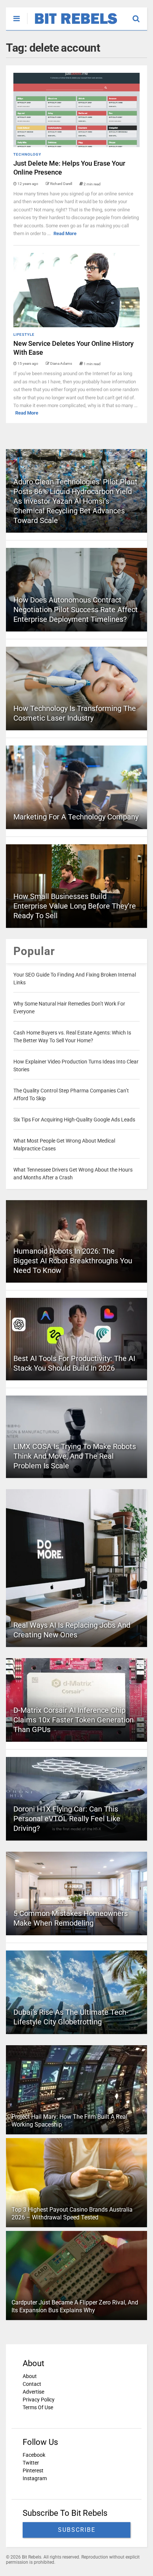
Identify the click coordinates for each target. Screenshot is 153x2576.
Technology (27, 154)
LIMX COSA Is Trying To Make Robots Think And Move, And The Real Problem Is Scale (75, 1456)
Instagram (35, 2478)
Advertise (33, 2392)
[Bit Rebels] (72, 25)
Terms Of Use (38, 2407)
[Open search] (140, 15)
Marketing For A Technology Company (76, 817)
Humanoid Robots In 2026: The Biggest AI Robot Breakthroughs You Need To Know (73, 1261)
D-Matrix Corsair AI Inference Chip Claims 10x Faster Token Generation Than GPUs (74, 1720)
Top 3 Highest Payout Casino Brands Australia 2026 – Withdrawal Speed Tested (72, 2213)
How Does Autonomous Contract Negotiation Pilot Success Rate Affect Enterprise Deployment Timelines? (76, 610)
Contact (32, 2384)
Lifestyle (24, 334)
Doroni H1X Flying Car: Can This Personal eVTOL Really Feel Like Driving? (67, 1819)
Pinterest (33, 2471)
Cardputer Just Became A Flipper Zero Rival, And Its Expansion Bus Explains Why (75, 2306)
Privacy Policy (39, 2400)
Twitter (31, 2463)
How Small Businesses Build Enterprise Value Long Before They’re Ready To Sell (75, 906)
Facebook (34, 2455)
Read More (65, 233)
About (30, 2376)
